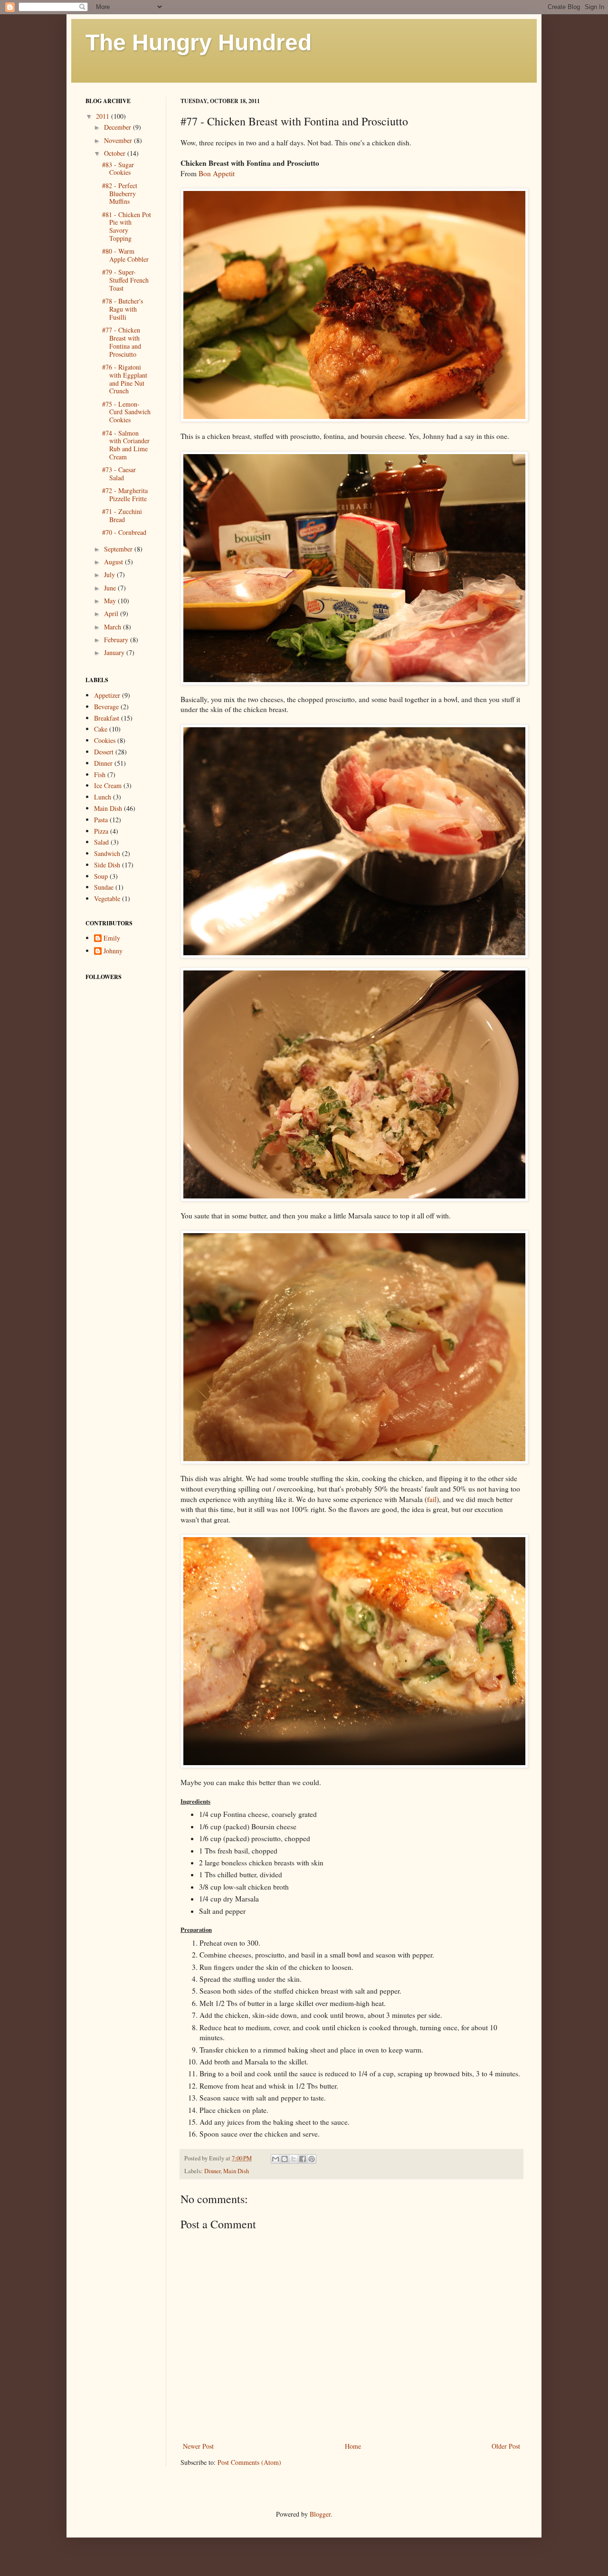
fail (432, 1499)
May (111, 601)
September (119, 549)
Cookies (105, 740)
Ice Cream (108, 785)
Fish (100, 775)
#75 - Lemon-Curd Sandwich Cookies (126, 412)
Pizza (101, 831)
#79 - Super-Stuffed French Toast (125, 280)
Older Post (506, 2446)
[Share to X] (294, 2159)
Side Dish (107, 865)
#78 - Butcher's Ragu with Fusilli (123, 309)
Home (353, 2446)
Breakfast (107, 718)
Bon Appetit (217, 173)
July (110, 575)
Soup (101, 876)
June (111, 588)
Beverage (106, 707)
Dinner (212, 2171)
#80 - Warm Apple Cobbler (125, 255)
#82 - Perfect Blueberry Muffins (120, 194)
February (117, 640)
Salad (101, 842)
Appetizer (107, 695)
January (115, 652)
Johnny (113, 951)
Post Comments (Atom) (249, 2462)
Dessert (104, 752)
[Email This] (275, 2159)
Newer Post (198, 2446)
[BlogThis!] (285, 2159)
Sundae (104, 887)
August (114, 562)
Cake (101, 729)
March (114, 627)
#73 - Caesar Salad (119, 474)
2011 (104, 116)
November (119, 140)
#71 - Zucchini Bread (122, 515)
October (116, 153)
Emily (112, 938)
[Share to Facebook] (303, 2159)
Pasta (101, 820)
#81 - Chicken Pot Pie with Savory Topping (127, 226)
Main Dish (236, 2171)
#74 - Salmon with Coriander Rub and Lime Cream (126, 445)
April (112, 613)
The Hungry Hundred (199, 43)
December (119, 127)
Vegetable (107, 898)
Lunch (103, 797)
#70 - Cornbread (124, 532)
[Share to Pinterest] (312, 2159)
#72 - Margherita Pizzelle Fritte (125, 494)
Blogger (320, 2514)
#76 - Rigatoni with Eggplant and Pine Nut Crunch (125, 379)
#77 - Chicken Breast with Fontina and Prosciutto (122, 342)
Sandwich (107, 853)
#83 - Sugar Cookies (118, 169)
